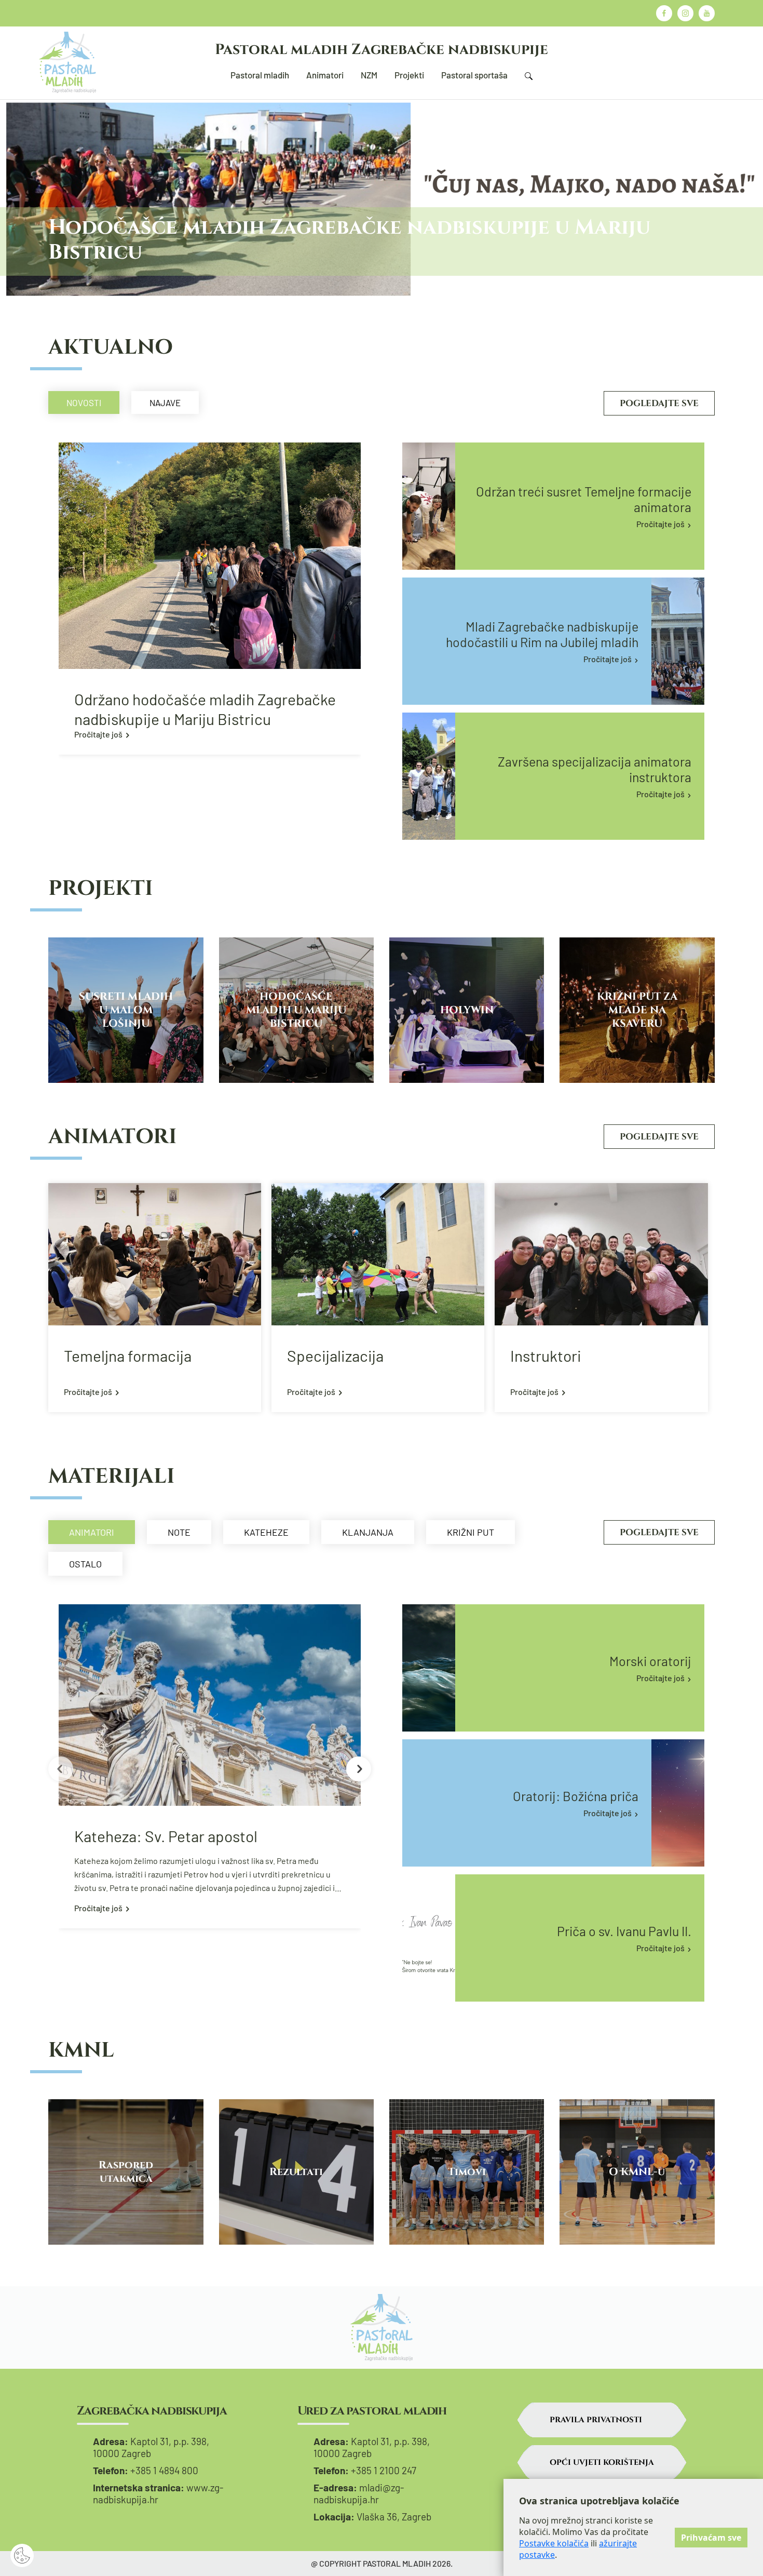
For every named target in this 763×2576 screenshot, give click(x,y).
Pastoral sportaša (474, 75)
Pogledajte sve (659, 403)
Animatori (325, 75)
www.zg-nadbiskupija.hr (158, 2493)
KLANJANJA (368, 1532)
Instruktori (546, 1356)
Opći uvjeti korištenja (602, 2463)
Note (179, 1532)
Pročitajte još (98, 734)
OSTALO (85, 1564)
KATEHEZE (266, 1532)
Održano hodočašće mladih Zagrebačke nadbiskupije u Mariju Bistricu (205, 709)
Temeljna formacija (128, 1356)
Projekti (409, 75)
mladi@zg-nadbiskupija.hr (359, 2493)
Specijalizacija (335, 1356)
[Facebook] (664, 13)
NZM (369, 75)
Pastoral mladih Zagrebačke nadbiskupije (382, 50)
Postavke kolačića (554, 2543)
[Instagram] (685, 13)
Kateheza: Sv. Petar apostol (166, 1836)
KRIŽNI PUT (471, 1532)
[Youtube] (707, 13)
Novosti (84, 403)
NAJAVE (165, 403)
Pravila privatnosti (596, 2420)
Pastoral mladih (260, 75)
